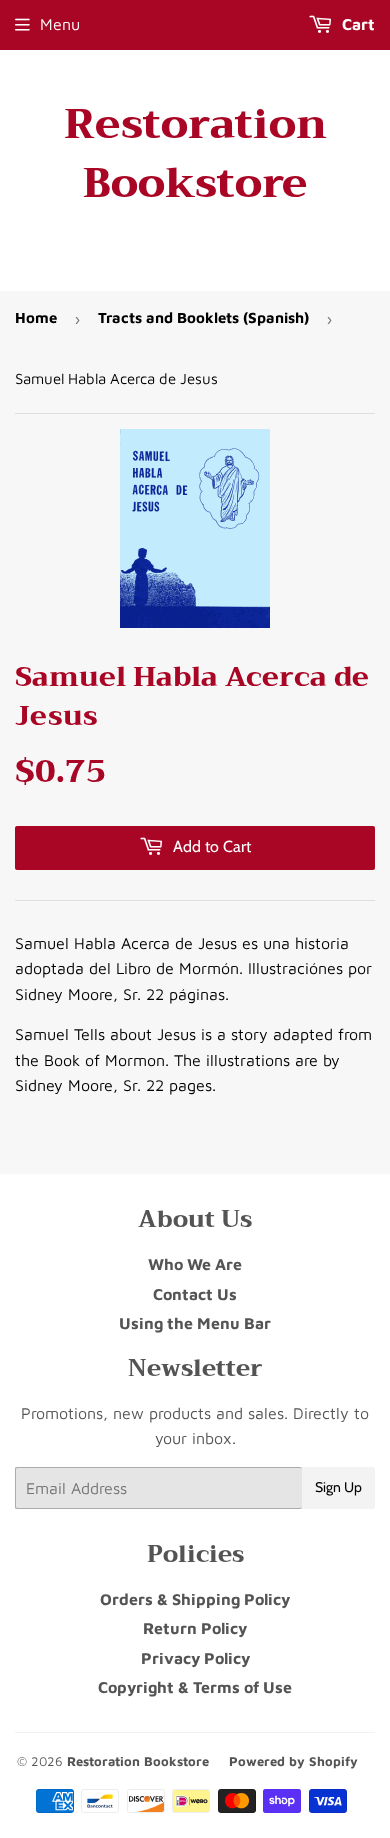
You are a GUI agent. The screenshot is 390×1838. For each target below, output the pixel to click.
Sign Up (338, 1487)
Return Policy (195, 1628)
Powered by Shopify (293, 1761)
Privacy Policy (195, 1658)
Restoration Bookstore (195, 154)
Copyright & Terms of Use (195, 1687)
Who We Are (195, 1264)
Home (36, 317)
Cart (356, 24)
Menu (60, 24)
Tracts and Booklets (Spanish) (203, 317)
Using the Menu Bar (195, 1323)
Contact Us (195, 1294)
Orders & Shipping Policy (195, 1599)
